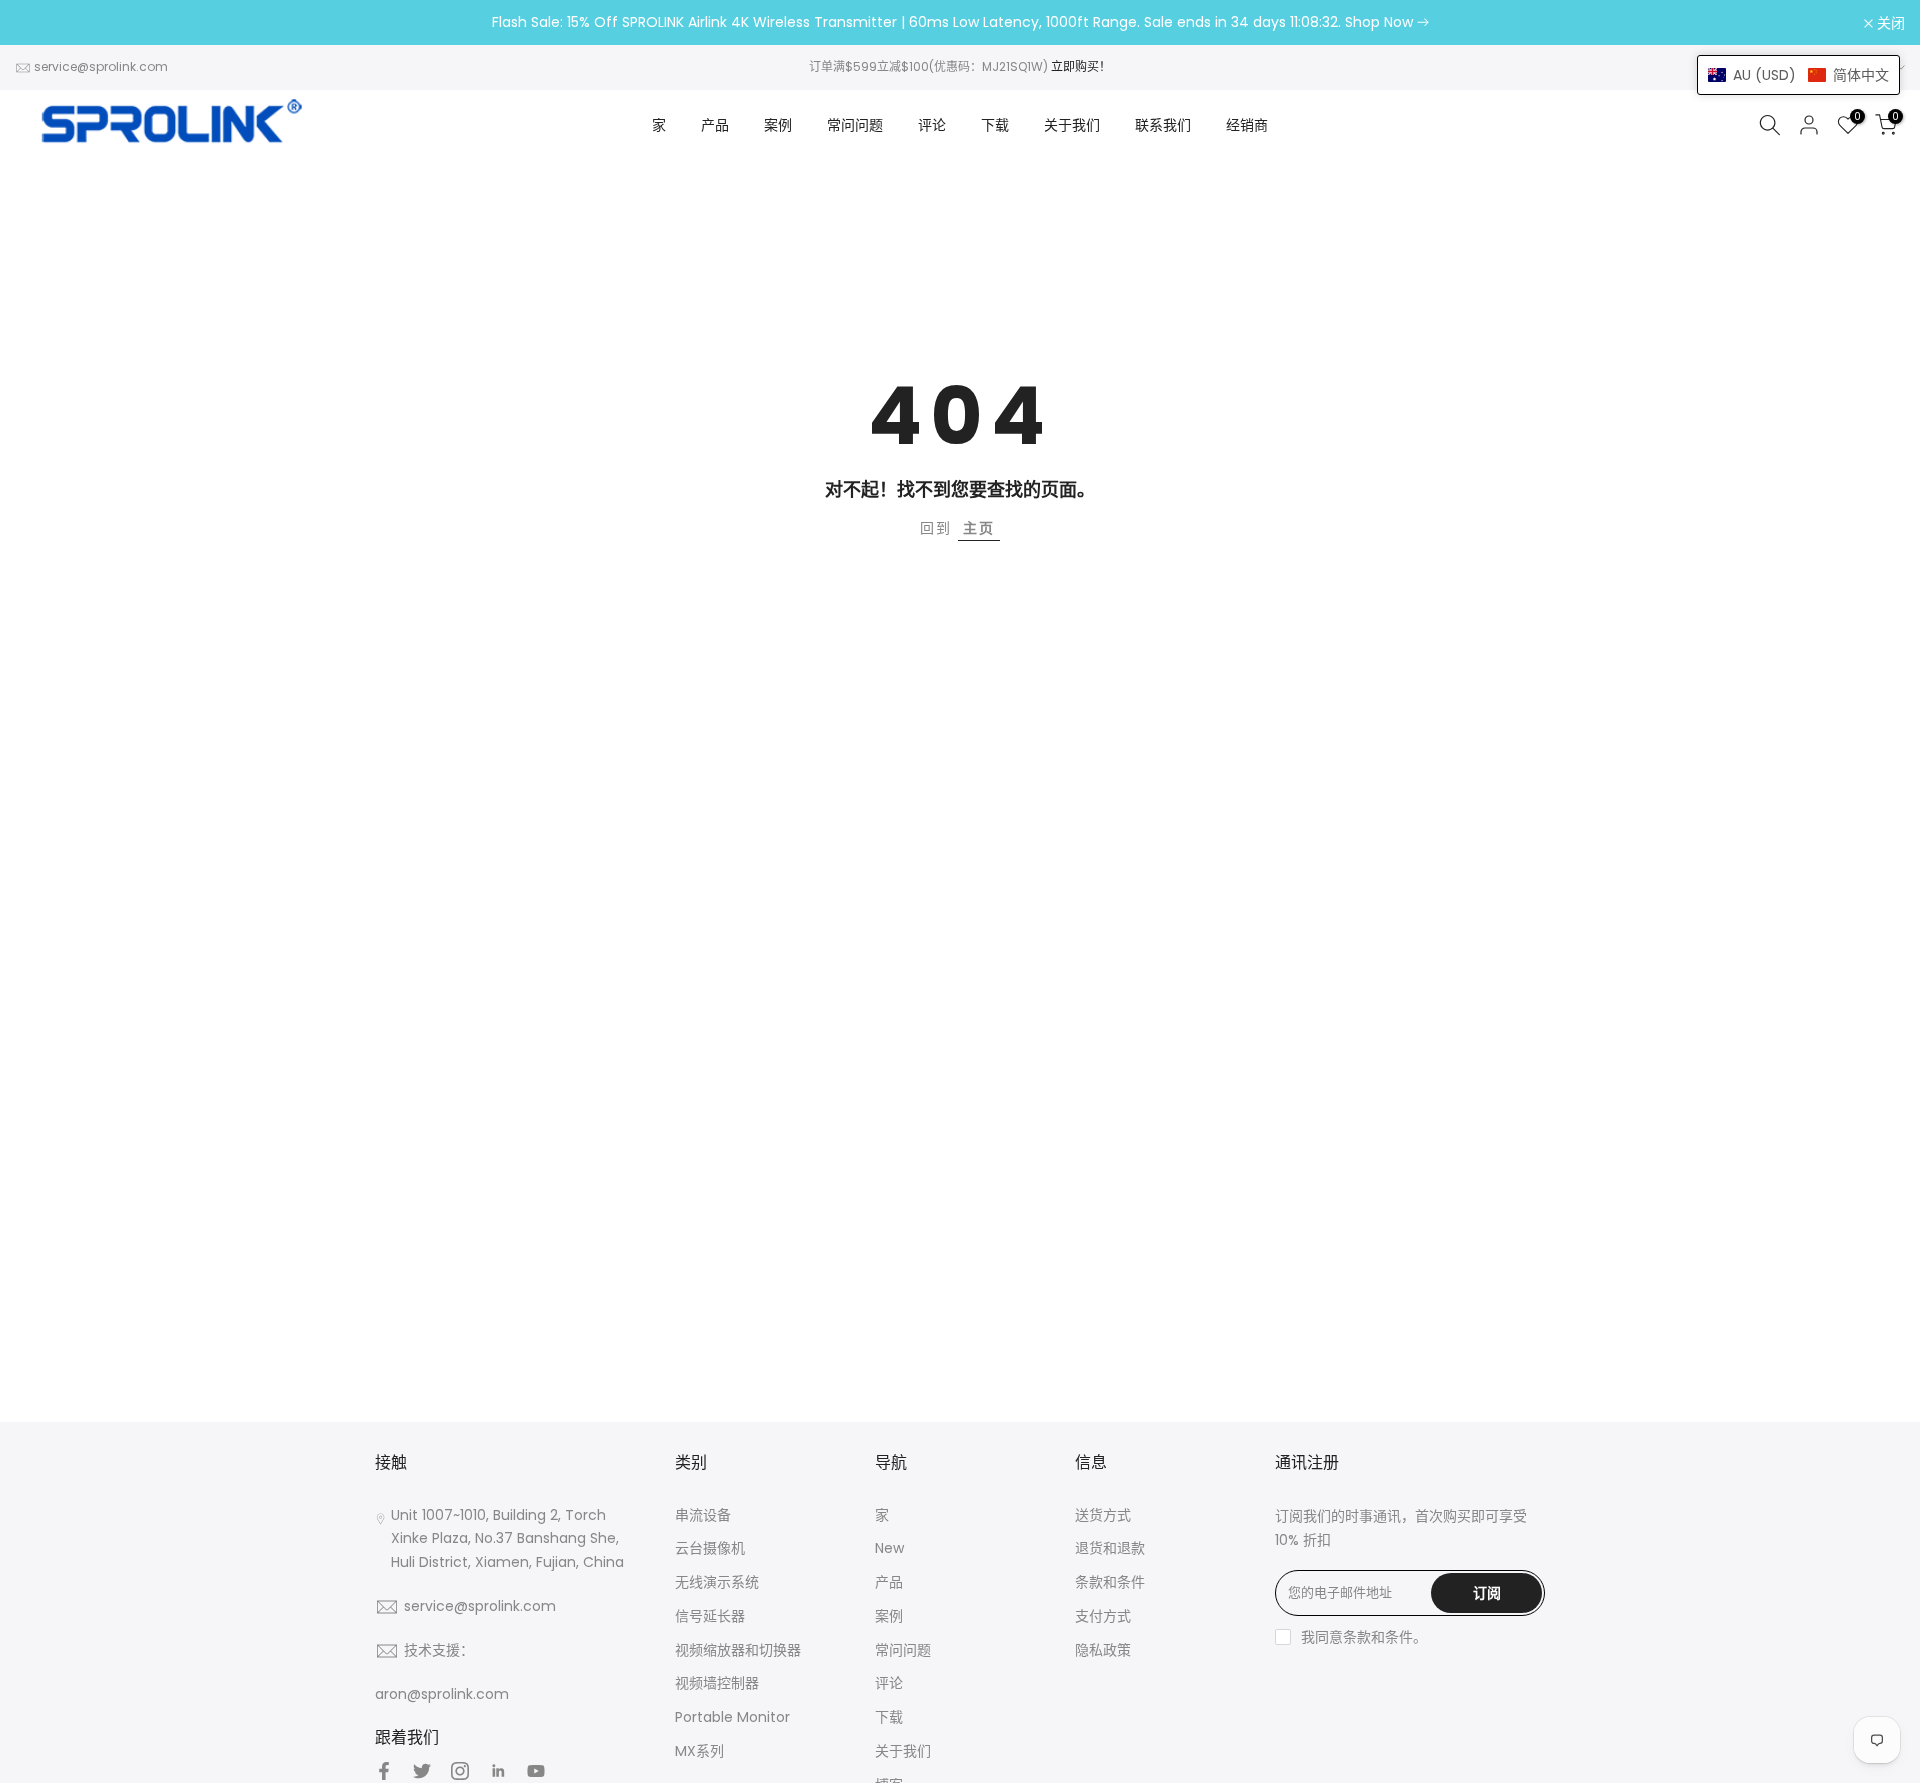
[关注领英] (498, 1771)
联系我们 (1163, 125)
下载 (995, 125)
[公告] (960, 23)
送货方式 (1103, 1515)
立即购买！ (1081, 66)
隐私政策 (1103, 1650)
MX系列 (699, 1751)
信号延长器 (710, 1616)
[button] (1798, 75)
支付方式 (1103, 1616)
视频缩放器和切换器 (738, 1650)
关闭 (40, 23)
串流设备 (703, 1515)
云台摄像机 (710, 1548)
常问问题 (855, 125)
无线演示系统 (717, 1582)
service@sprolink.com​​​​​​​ (101, 66)
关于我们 (1072, 125)
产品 (715, 125)
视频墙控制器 (717, 1683)
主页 (979, 528)
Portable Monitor (732, 1717)
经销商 (1247, 125)
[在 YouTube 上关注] (536, 1771)
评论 (932, 125)
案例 (778, 125)
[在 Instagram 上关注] (460, 1771)
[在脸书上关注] (384, 1771)
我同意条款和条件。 (1364, 1637)
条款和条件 (1110, 1582)
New (889, 1548)
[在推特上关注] (422, 1771)
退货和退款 (1110, 1548)
